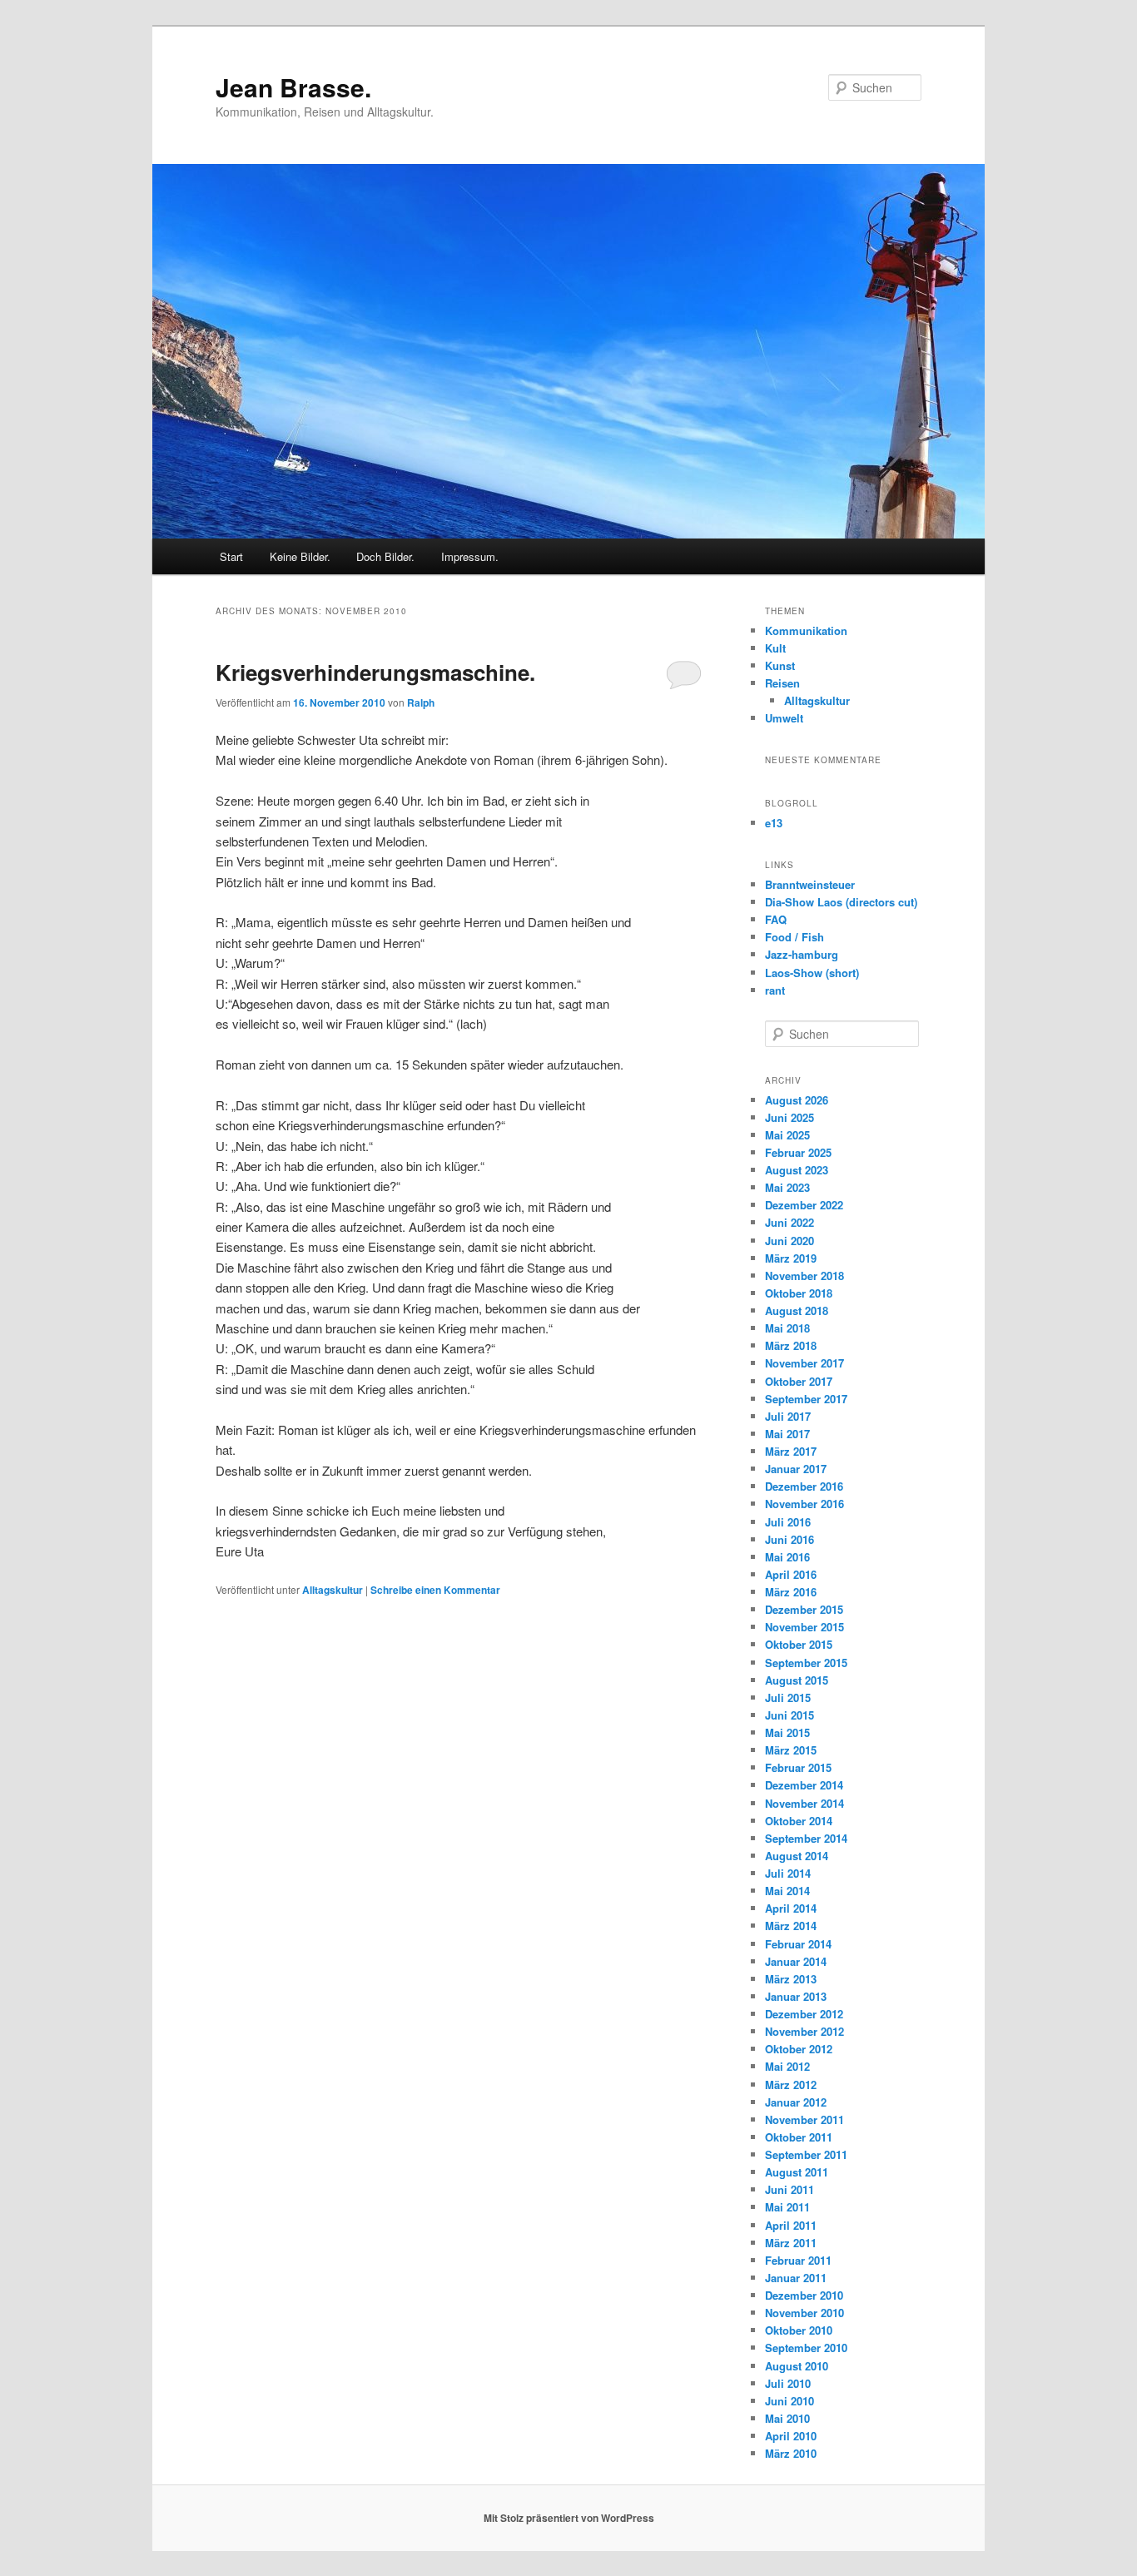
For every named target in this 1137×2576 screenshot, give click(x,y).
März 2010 (791, 2453)
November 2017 (804, 1363)
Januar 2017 (796, 1469)
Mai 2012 (787, 2066)
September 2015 (806, 1663)
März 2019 (791, 1258)
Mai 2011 (787, 2207)
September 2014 (806, 1838)
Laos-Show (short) (812, 973)
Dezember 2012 (804, 2014)
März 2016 (791, 1592)
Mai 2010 (787, 2418)
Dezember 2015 (804, 1609)
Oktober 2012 (799, 2049)
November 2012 (804, 2031)
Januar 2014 (796, 1961)
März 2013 (791, 1979)
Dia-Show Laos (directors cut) (841, 902)
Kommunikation (806, 630)
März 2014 (791, 1926)
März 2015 (791, 1750)
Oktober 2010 (799, 2330)
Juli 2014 (788, 1873)
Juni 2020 (789, 1241)
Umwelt (784, 718)
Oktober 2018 (799, 1293)
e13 (774, 823)
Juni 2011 (789, 2189)
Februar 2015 (798, 1767)
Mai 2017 (787, 1434)
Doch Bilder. (385, 556)
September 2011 (806, 2154)
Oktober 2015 (799, 1644)
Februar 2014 (798, 1944)
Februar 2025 (798, 1152)
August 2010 (797, 2366)
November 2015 (804, 1627)
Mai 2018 (787, 1328)
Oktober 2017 (799, 1381)
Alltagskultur (333, 1590)
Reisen (782, 683)
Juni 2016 (789, 1539)
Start (231, 556)
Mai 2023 (787, 1187)
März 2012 (791, 2085)
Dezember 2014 (804, 1785)
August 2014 (797, 1856)
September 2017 (806, 1399)
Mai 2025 (787, 1135)
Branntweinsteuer (810, 884)
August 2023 (797, 1170)
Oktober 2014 (799, 1821)
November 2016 (804, 1504)
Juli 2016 (788, 1522)
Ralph (421, 702)
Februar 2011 (798, 2260)
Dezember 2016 (804, 1486)
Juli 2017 (788, 1416)
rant (775, 990)
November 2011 (804, 2119)
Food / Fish (794, 937)
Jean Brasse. (293, 87)
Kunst (780, 665)
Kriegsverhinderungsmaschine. (375, 672)
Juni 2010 (789, 2401)
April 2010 (791, 2436)
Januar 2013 (796, 1996)
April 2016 (791, 1574)
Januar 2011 (796, 2278)
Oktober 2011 (799, 2137)
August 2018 (797, 1310)
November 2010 (804, 2313)
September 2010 (806, 2348)
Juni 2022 (789, 1222)
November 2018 (804, 1276)
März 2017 (791, 1451)
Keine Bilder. (300, 556)
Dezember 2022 (804, 1205)
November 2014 (804, 1803)
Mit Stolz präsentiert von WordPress (569, 2518)
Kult (775, 648)
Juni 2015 (789, 1715)
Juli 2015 (788, 1697)
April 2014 (791, 1908)
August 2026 (797, 1100)
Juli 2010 (788, 2383)
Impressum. (470, 556)
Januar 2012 (796, 2102)
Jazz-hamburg (802, 954)
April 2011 (791, 2225)
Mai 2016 (787, 1557)
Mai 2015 (787, 1732)
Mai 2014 (787, 1891)
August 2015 (797, 1680)
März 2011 (791, 2243)
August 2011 (797, 2172)
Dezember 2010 (804, 2295)
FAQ (776, 919)
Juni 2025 (789, 1117)
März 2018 (791, 1345)
